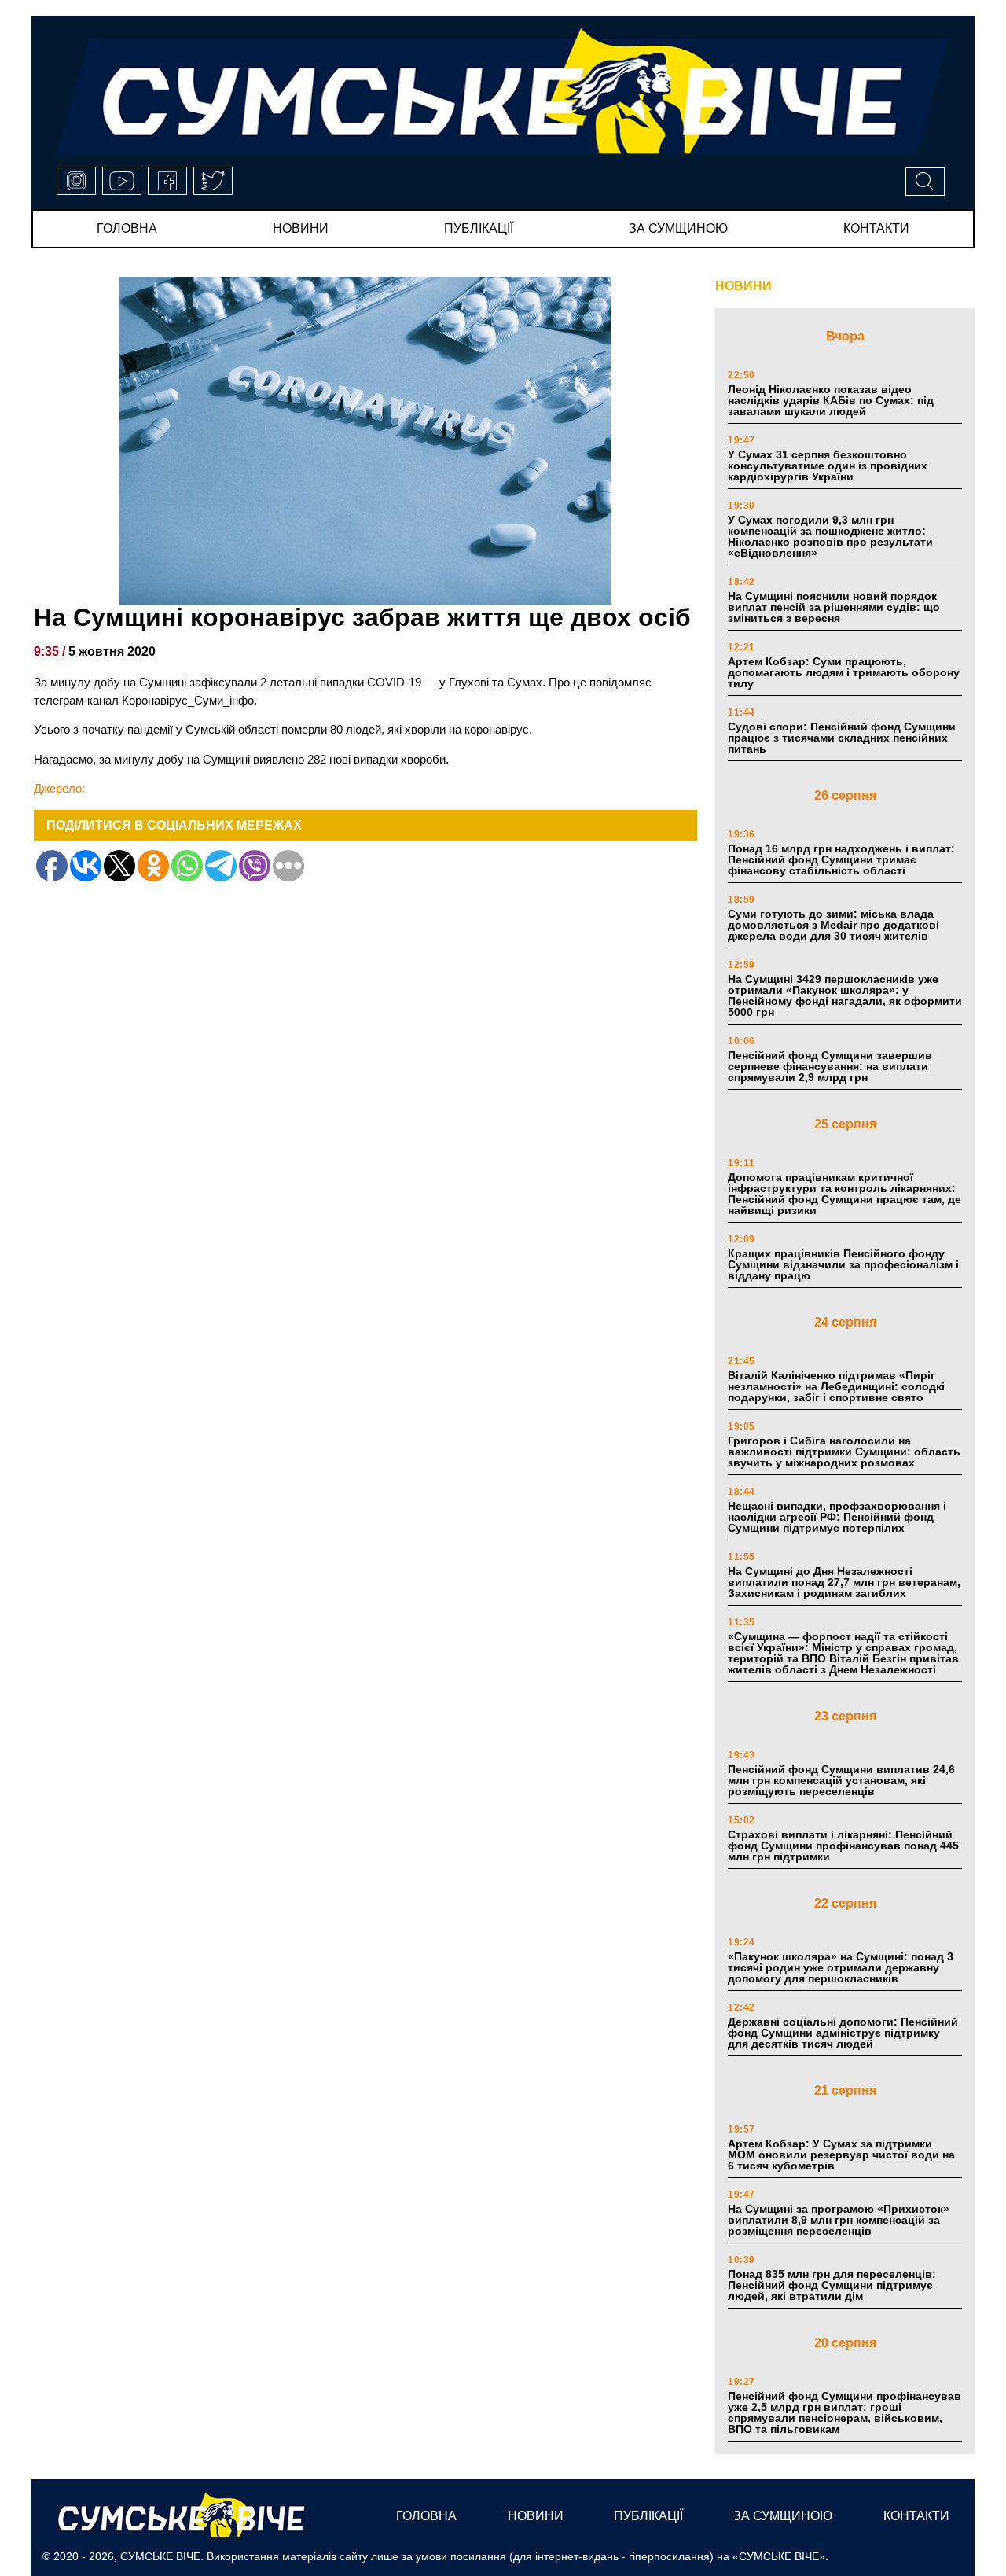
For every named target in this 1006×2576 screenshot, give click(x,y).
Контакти (876, 228)
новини (301, 228)
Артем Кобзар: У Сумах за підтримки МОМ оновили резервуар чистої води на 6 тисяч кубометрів (841, 2155)
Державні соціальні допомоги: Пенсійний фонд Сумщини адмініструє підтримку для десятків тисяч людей (843, 2033)
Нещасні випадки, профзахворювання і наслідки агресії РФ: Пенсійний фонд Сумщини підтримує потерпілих (837, 1517)
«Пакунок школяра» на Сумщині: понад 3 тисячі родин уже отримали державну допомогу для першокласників (841, 1967)
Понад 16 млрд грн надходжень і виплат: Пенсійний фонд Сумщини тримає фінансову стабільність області (841, 859)
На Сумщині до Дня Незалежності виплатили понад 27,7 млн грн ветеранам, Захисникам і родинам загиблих (844, 1582)
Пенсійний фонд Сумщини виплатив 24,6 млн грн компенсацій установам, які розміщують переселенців (841, 1780)
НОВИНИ (743, 286)
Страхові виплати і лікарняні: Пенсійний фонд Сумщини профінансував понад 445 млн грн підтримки (843, 1846)
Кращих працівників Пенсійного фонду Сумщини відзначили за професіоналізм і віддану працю (843, 1264)
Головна (127, 228)
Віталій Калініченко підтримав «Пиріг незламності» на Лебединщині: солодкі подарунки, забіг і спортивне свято (836, 1386)
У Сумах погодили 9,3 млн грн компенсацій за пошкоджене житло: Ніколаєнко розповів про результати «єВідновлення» (830, 536)
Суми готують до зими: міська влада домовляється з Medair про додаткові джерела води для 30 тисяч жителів (833, 925)
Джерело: (59, 788)
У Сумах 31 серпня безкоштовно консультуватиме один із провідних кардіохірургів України (828, 466)
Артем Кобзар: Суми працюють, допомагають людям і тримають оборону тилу (844, 672)
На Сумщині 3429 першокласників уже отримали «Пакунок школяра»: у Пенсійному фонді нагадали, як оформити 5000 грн (845, 995)
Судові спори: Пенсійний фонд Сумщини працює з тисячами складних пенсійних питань (842, 738)
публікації (479, 228)
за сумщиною (678, 228)
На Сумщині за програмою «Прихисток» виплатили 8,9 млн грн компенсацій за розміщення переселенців (839, 2220)
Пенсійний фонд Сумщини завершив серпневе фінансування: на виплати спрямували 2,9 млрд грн (830, 1066)
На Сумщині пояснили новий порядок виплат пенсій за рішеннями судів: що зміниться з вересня (834, 607)
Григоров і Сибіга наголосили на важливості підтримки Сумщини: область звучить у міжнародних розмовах (844, 1452)
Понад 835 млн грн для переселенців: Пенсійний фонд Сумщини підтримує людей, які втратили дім (832, 2285)
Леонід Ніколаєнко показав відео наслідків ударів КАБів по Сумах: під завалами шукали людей (831, 400)
